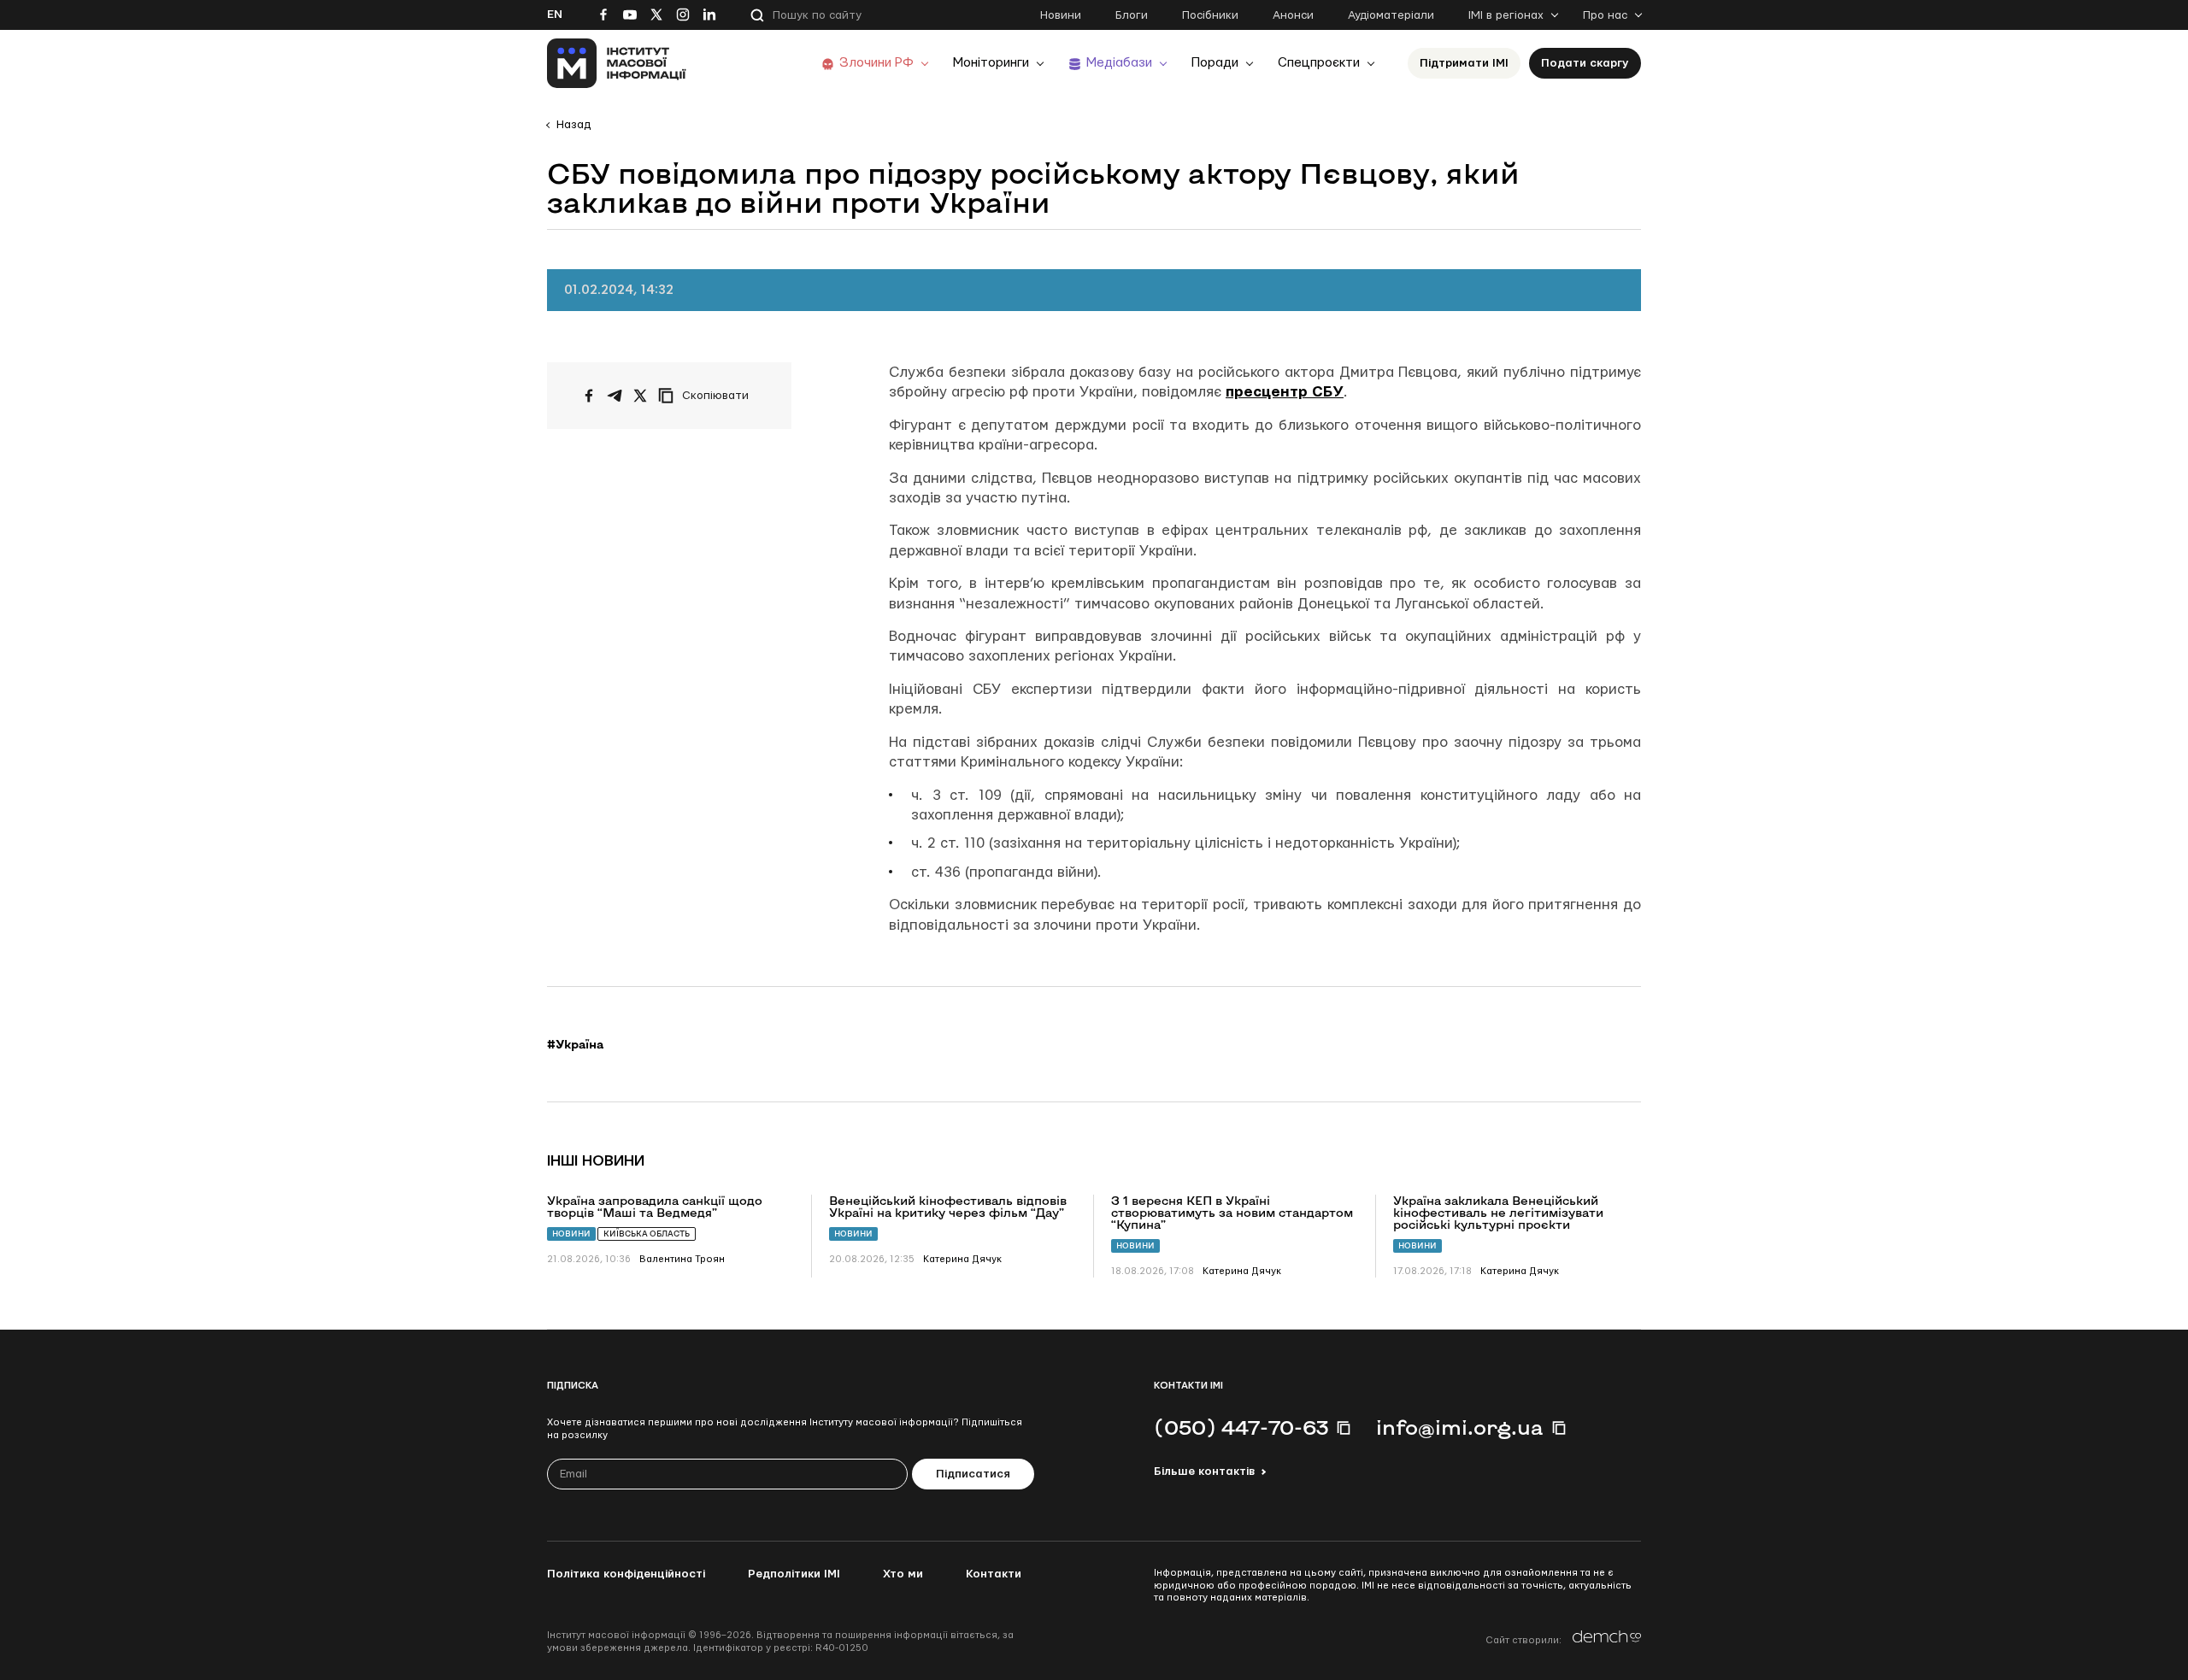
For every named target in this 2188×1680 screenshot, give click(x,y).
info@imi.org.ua (1460, 1427)
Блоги (1132, 15)
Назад (573, 125)
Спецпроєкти (1319, 63)
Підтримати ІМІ (1464, 63)
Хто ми (903, 1574)
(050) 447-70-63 (1241, 1427)
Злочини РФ (876, 63)
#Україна (575, 1044)
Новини (1061, 15)
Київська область (647, 1234)
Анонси (1293, 15)
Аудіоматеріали (1391, 15)
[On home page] (617, 63)
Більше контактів (1204, 1471)
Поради (1215, 63)
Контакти (994, 1574)
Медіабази (1119, 63)
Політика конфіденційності (626, 1574)
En (555, 15)
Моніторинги (991, 63)
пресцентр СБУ (1285, 392)
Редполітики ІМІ (794, 1574)
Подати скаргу (1585, 63)
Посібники (1210, 15)
